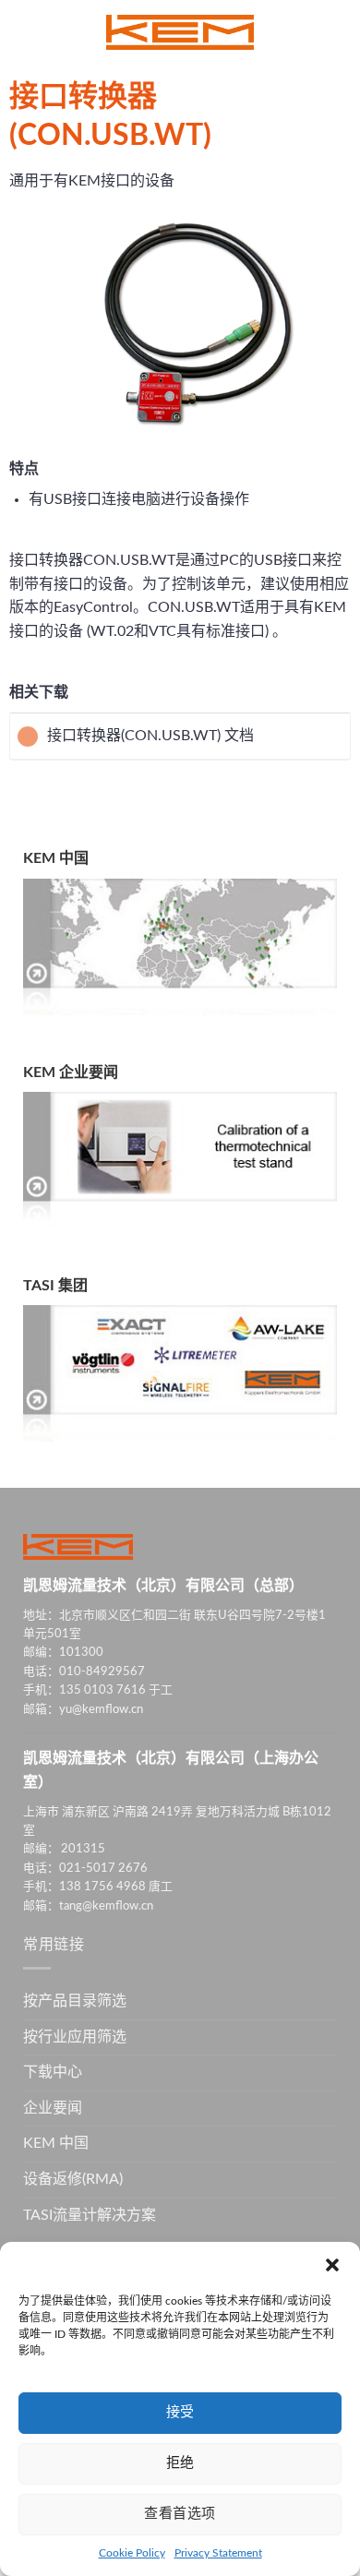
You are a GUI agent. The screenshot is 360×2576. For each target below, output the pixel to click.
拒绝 (180, 2463)
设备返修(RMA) (73, 2179)
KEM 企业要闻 (71, 1072)
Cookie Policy (132, 2553)
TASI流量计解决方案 (90, 2215)
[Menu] (25, 32)
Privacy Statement (218, 2553)
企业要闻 (53, 2108)
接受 (180, 2412)
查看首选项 (180, 2514)
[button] (332, 2265)
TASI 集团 (55, 1286)
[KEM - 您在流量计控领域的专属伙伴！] (180, 32)
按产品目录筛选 (75, 2001)
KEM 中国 (56, 858)
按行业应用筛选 (75, 2037)
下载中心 (53, 2072)
